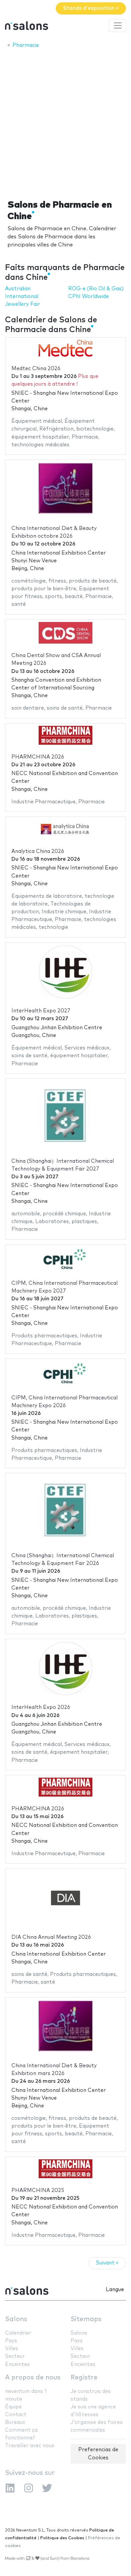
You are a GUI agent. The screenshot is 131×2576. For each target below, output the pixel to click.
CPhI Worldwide (89, 297)
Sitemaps (86, 2319)
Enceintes (17, 2364)
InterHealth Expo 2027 (41, 1011)
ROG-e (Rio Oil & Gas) (96, 289)
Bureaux (15, 2422)
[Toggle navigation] (118, 26)
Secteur (15, 2356)
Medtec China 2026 (36, 369)
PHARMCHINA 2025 (38, 2190)
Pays (11, 2341)
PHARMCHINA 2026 (38, 757)
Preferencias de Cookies (98, 2454)
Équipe (13, 2407)
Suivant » (107, 2263)
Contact (16, 2415)
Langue (115, 2290)
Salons (16, 2319)
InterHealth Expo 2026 (41, 1707)
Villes (12, 2349)
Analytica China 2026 (38, 851)
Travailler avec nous (30, 2446)
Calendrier (18, 2333)
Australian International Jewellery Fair (23, 297)
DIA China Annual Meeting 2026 (51, 1937)
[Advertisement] (65, 122)
